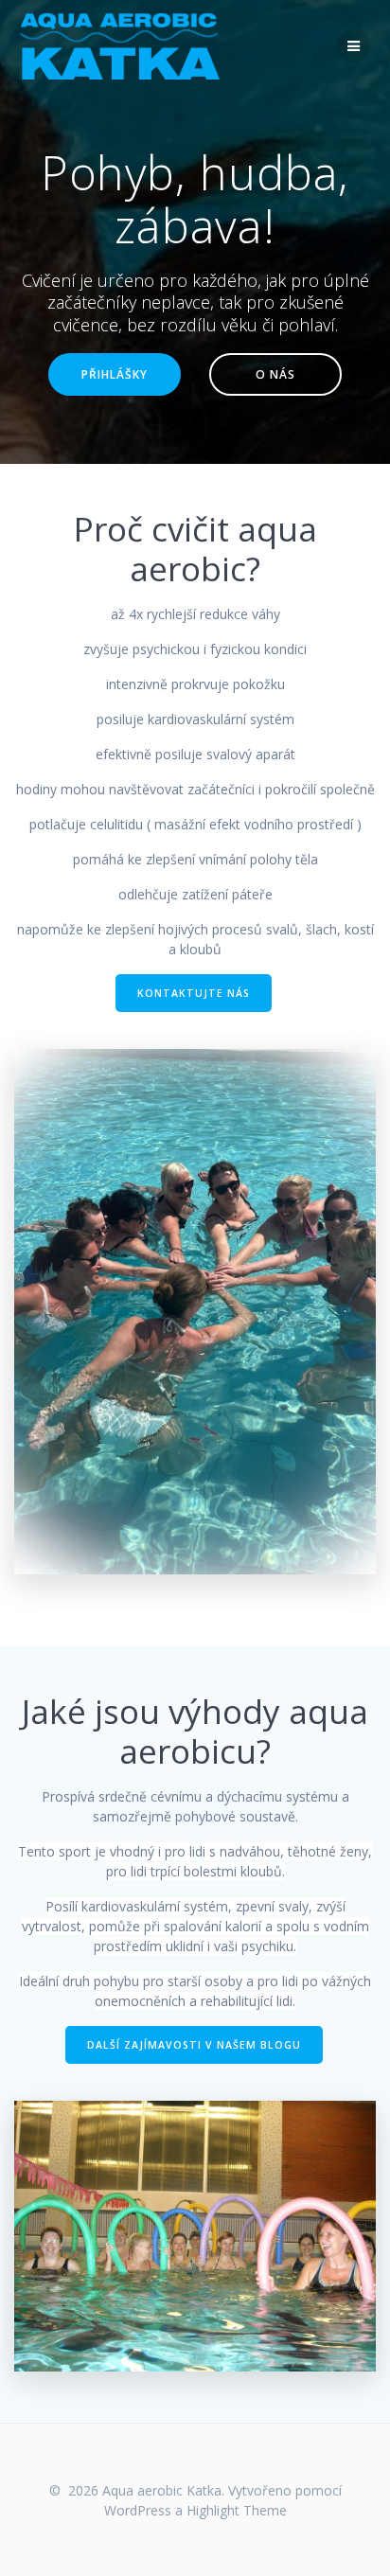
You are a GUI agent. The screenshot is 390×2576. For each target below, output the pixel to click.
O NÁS (275, 374)
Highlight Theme (237, 2510)
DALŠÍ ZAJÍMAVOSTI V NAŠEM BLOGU (194, 2045)
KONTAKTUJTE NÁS (194, 993)
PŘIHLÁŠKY (115, 374)
